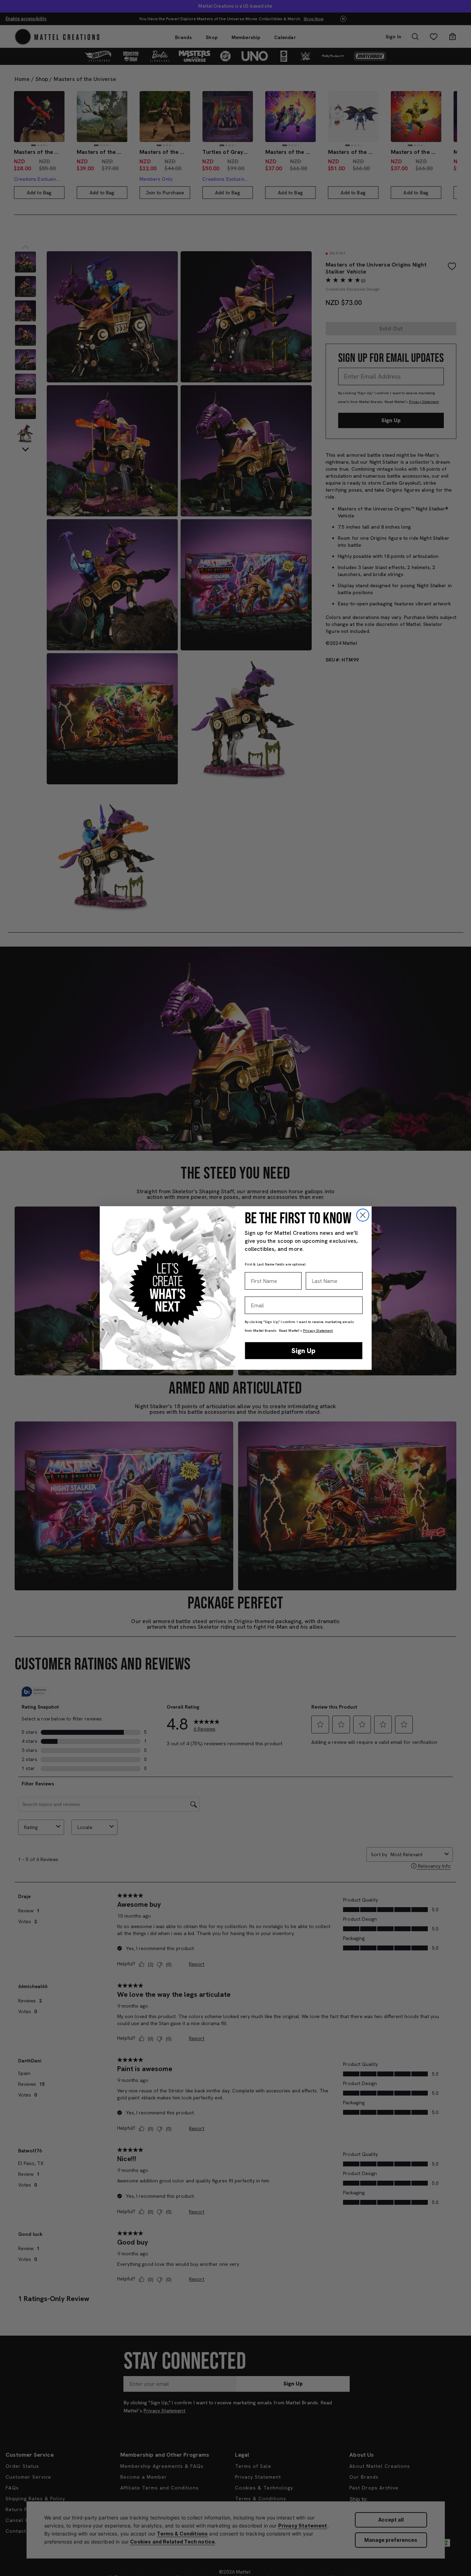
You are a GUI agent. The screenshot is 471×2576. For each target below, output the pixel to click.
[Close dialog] (363, 1215)
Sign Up (303, 1351)
